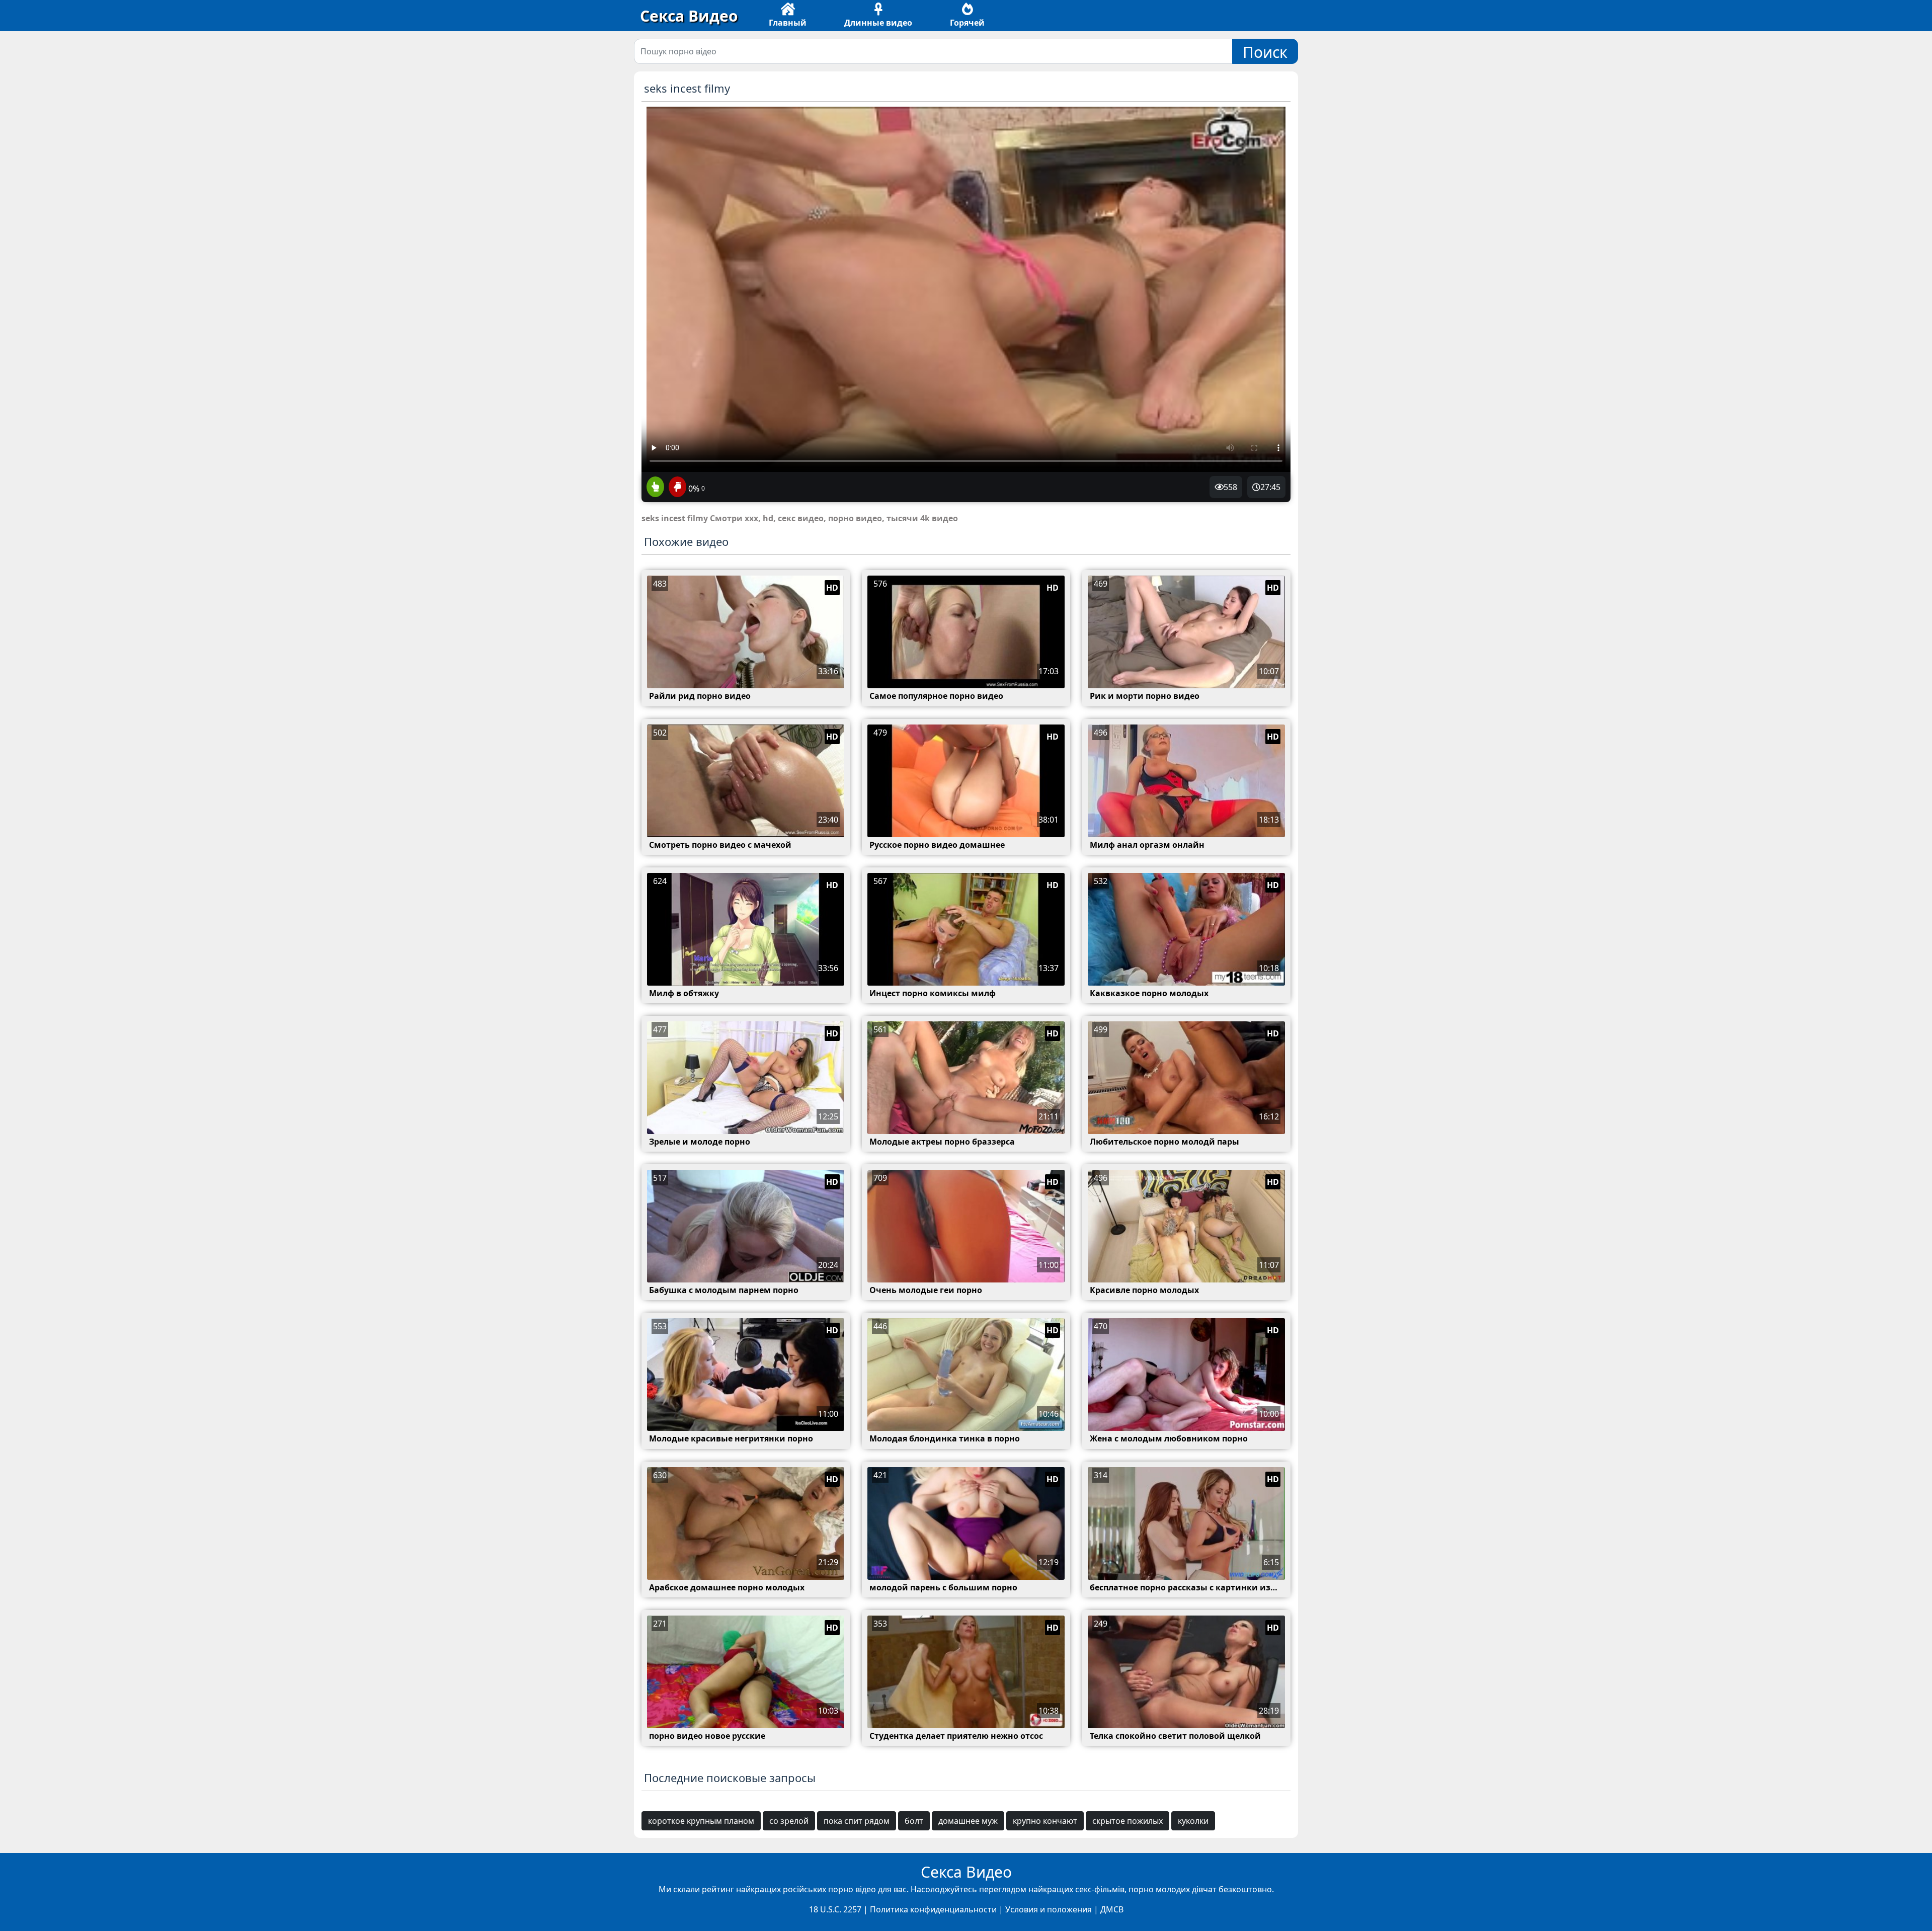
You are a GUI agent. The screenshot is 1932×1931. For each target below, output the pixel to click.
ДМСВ (1112, 1909)
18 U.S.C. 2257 (835, 1909)
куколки (1193, 1821)
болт (914, 1821)
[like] (655, 488)
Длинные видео (878, 23)
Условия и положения (1049, 1909)
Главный (788, 23)
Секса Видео (689, 16)
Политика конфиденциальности (933, 1909)
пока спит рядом (857, 1821)
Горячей (967, 23)
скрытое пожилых (1128, 1821)
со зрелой (789, 1821)
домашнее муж (968, 1821)
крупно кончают (1045, 1821)
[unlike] (676, 488)
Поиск (1265, 52)
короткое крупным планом (701, 1821)
